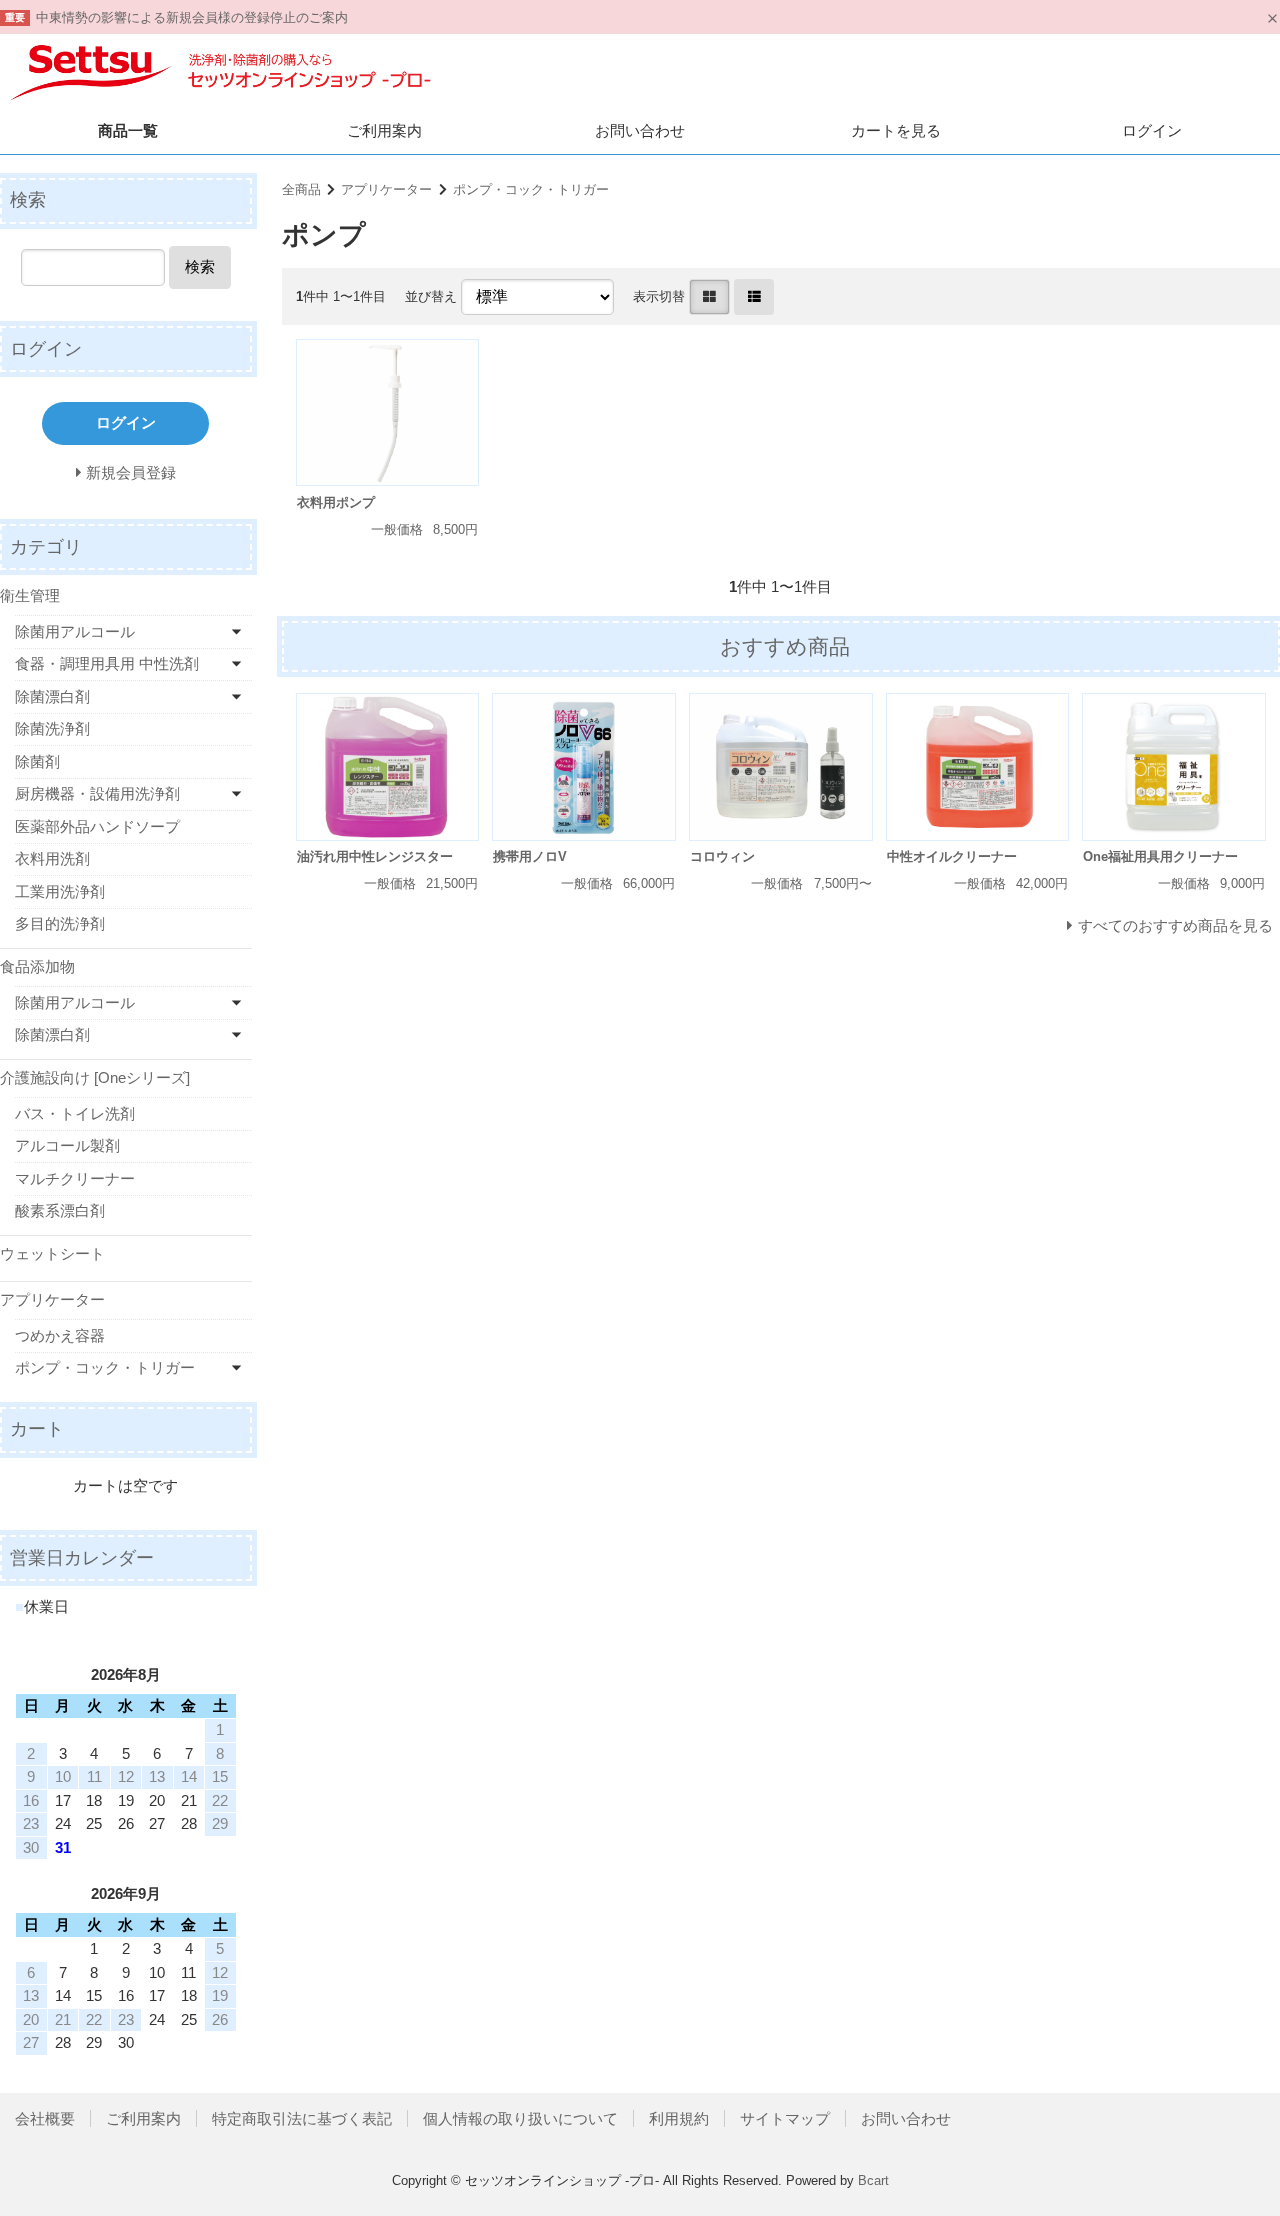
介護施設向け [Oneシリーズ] (95, 1077)
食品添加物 (37, 966)
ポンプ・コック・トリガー (531, 189)
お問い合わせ (640, 130)
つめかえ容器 (60, 1335)
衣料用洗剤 (52, 858)
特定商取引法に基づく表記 (302, 2118)
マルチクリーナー (75, 1178)
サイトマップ (785, 2118)
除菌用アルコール (75, 631)
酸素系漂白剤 (60, 1210)
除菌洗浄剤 (52, 728)
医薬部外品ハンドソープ (97, 826)
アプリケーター (386, 189)
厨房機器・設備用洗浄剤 (97, 793)
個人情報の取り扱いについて (520, 2118)
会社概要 (45, 2118)
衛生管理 (30, 595)
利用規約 (679, 2118)
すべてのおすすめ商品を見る (1175, 925)
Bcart (873, 2180)
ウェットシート (52, 1253)
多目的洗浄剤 (60, 923)
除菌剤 (37, 761)
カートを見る (896, 130)
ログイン (1152, 130)
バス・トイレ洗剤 (75, 1113)
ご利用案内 (384, 130)
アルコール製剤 (67, 1145)
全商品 (301, 189)
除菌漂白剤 (52, 696)
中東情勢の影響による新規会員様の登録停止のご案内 (192, 17)
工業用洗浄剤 (60, 891)
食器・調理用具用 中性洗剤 (107, 663)
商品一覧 (128, 130)
